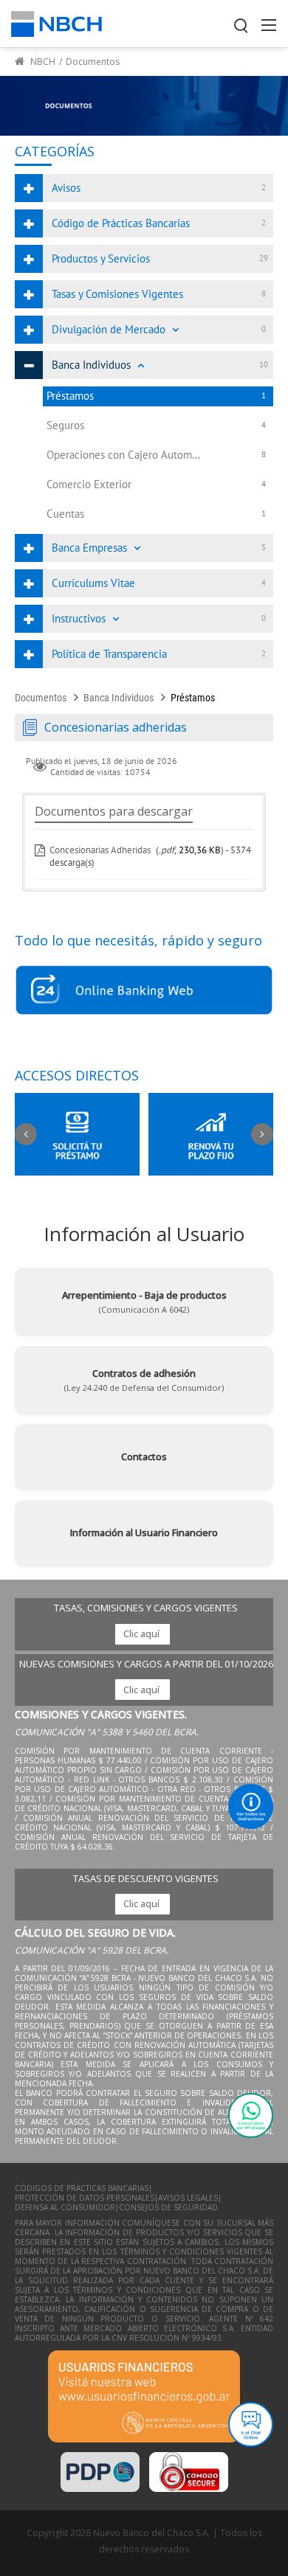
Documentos (41, 698)
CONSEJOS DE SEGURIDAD (168, 2208)
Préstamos (193, 698)
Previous (26, 1134)
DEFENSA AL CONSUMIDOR (65, 2208)
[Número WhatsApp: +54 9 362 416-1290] (251, 2115)
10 (264, 364)
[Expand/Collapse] (175, 330)
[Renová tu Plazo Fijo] (211, 1135)
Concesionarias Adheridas (100, 850)
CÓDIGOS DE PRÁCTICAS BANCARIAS (82, 2188)
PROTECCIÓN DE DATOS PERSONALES (85, 2198)
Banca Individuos (119, 698)
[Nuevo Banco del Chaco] (56, 22)
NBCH (42, 62)
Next (262, 1134)
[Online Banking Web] (144, 990)
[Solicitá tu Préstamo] (77, 1135)
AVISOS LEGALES (188, 2198)
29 (264, 258)
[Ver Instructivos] (251, 1806)
